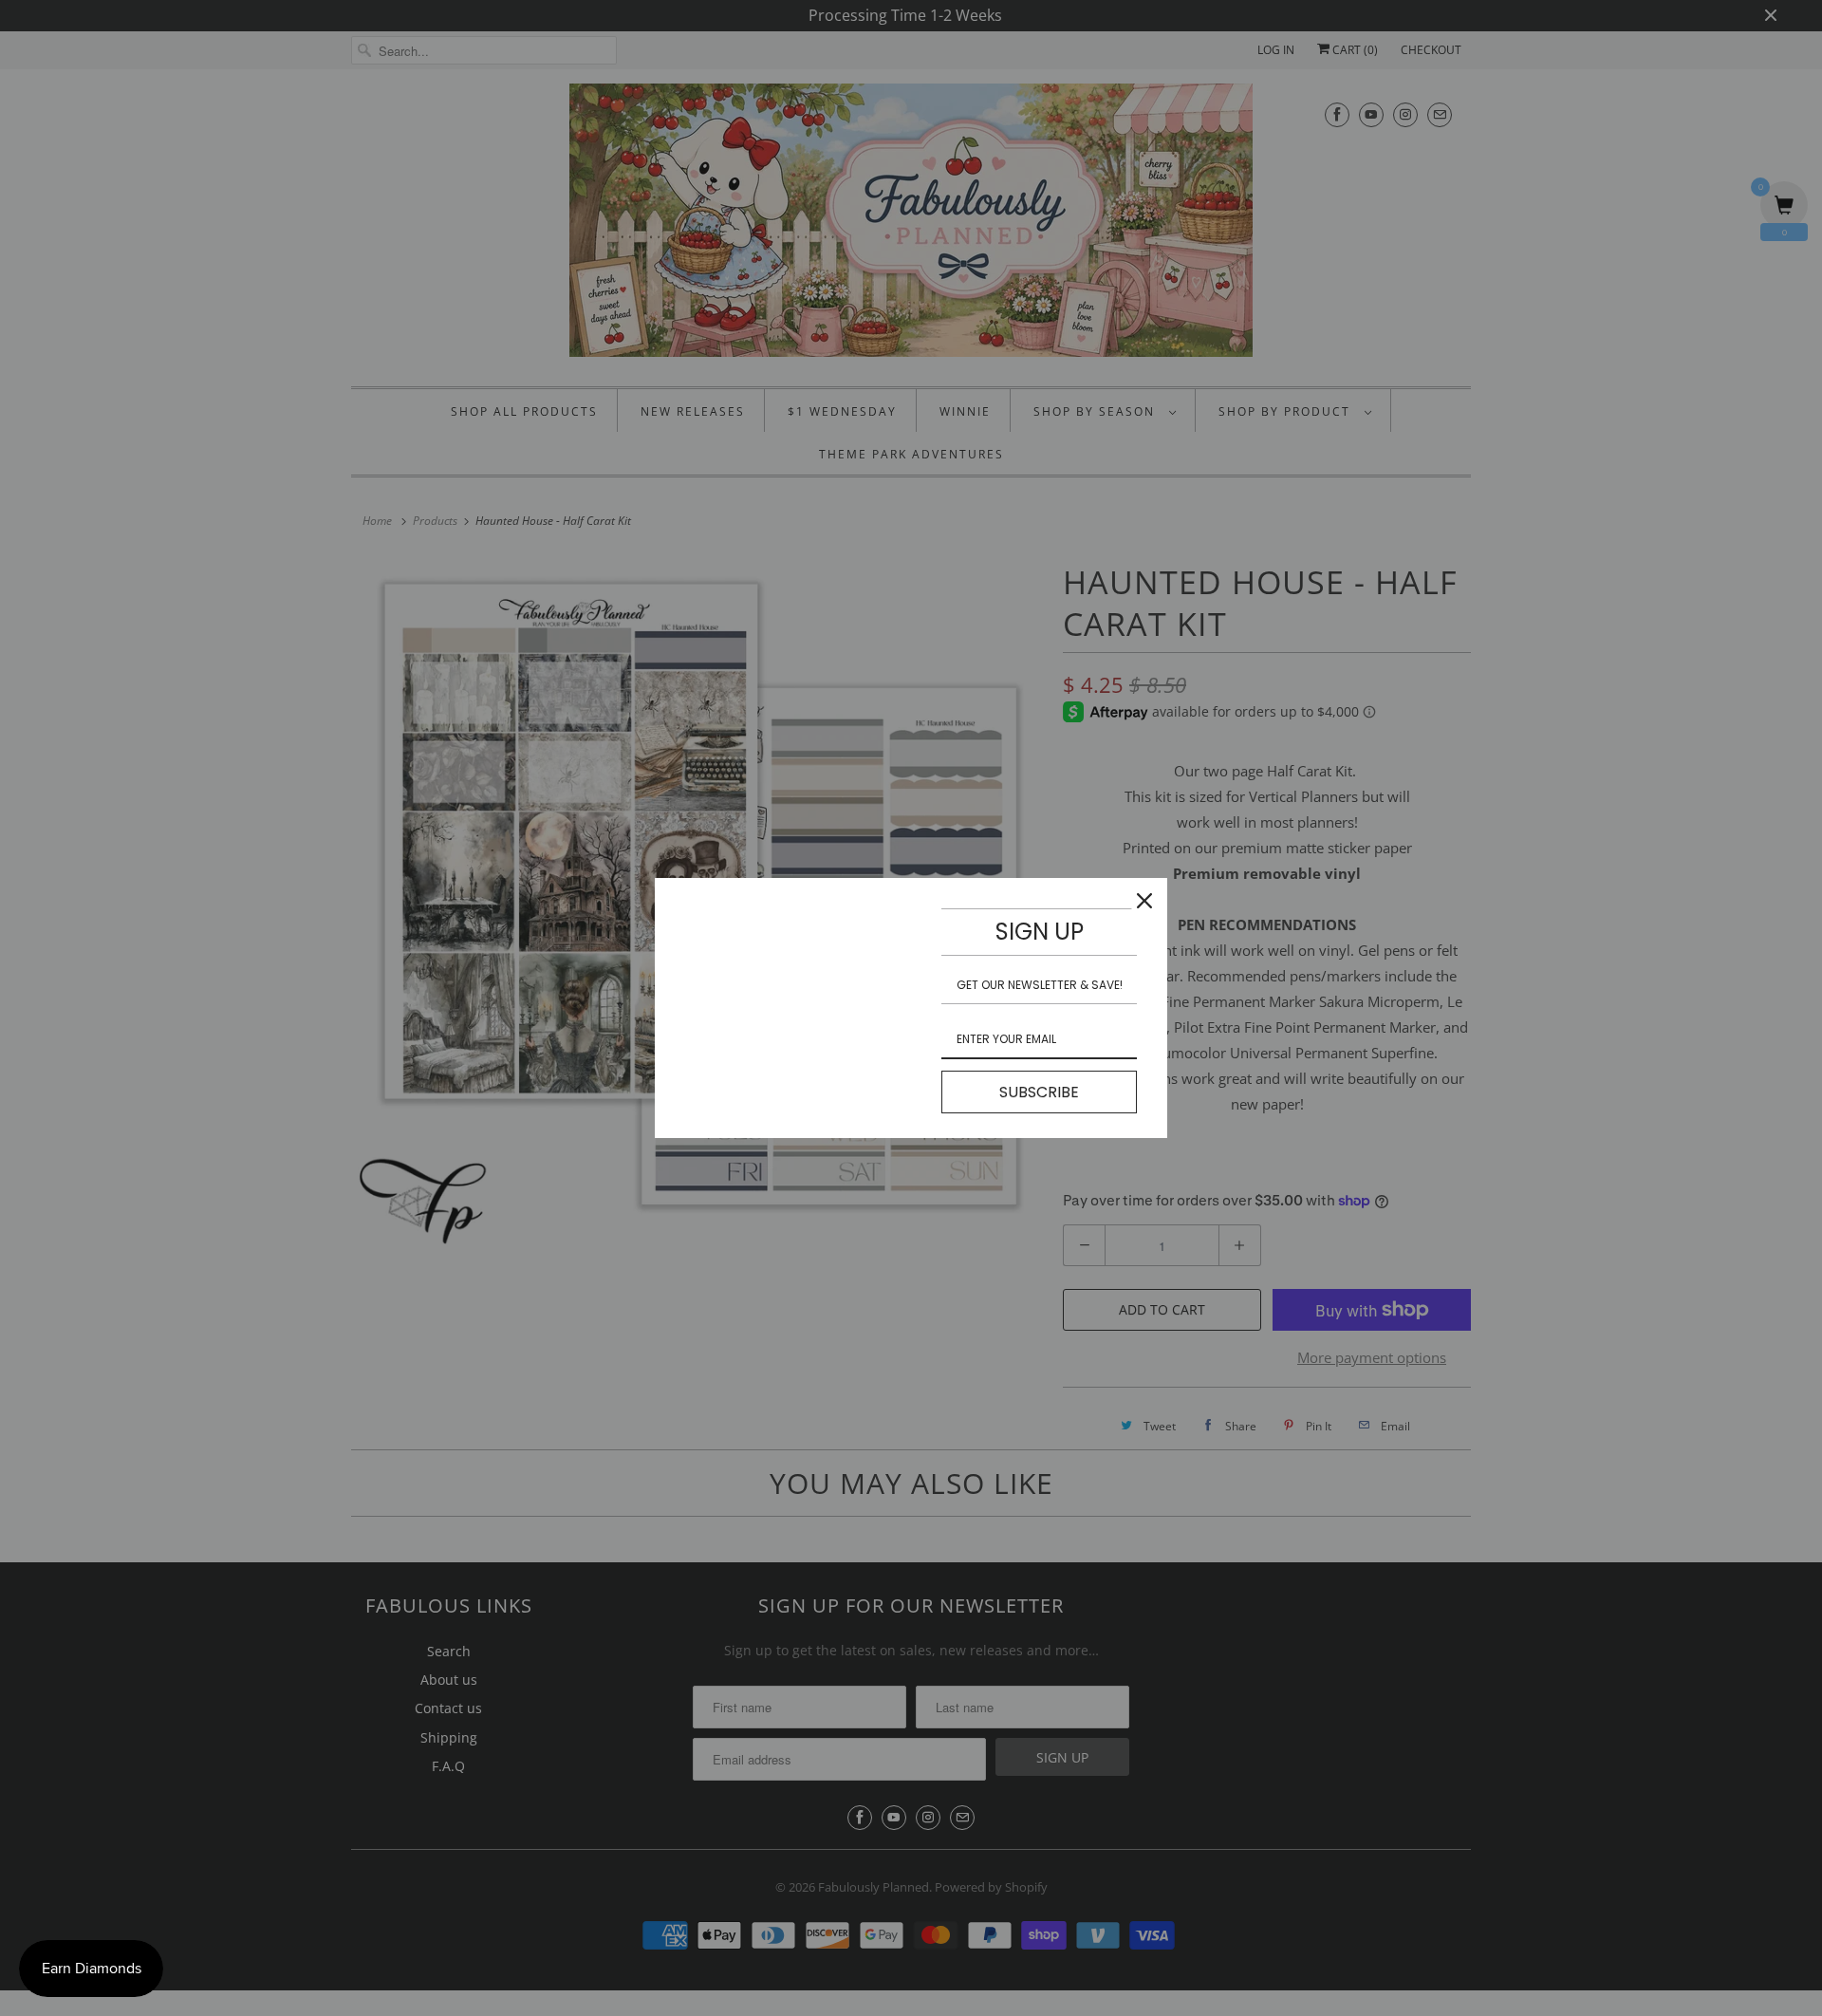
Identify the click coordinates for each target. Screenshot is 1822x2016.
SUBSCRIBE (1039, 1092)
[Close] (1144, 901)
